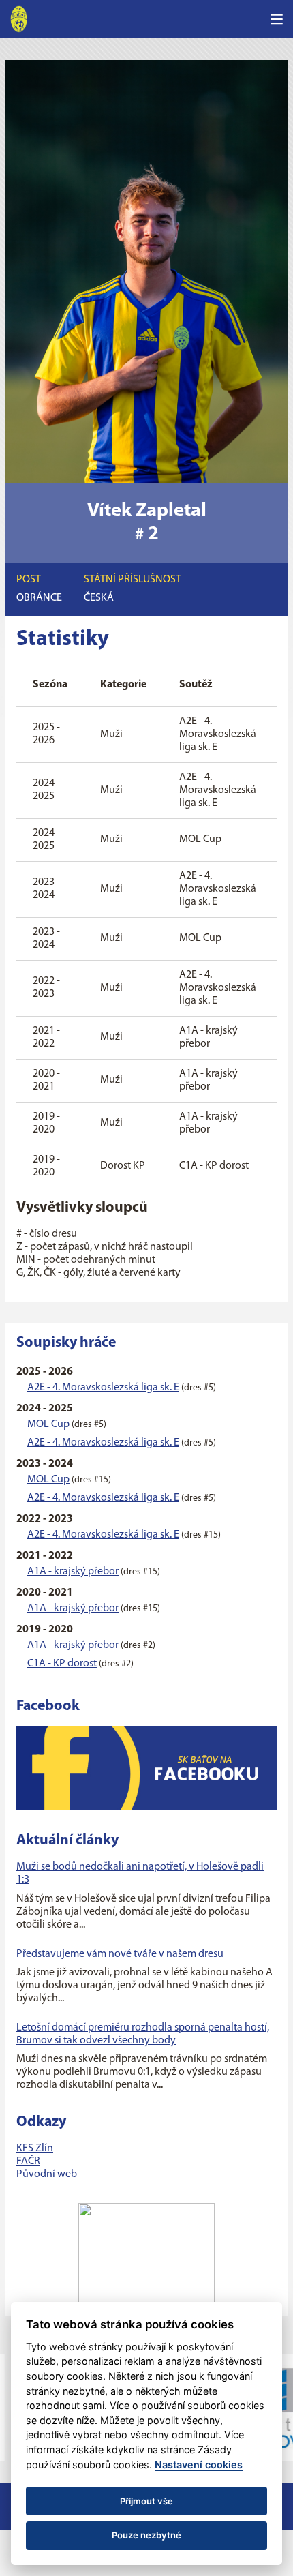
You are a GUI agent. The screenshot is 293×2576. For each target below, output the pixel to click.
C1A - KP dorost (62, 1664)
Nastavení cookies (199, 2465)
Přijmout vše (146, 2501)
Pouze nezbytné (146, 2535)
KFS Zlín (35, 2148)
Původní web (47, 2174)
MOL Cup (48, 1424)
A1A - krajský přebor (73, 1572)
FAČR (28, 2161)
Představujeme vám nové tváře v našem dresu (120, 1954)
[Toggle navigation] (277, 19)
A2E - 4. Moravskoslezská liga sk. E (103, 1388)
